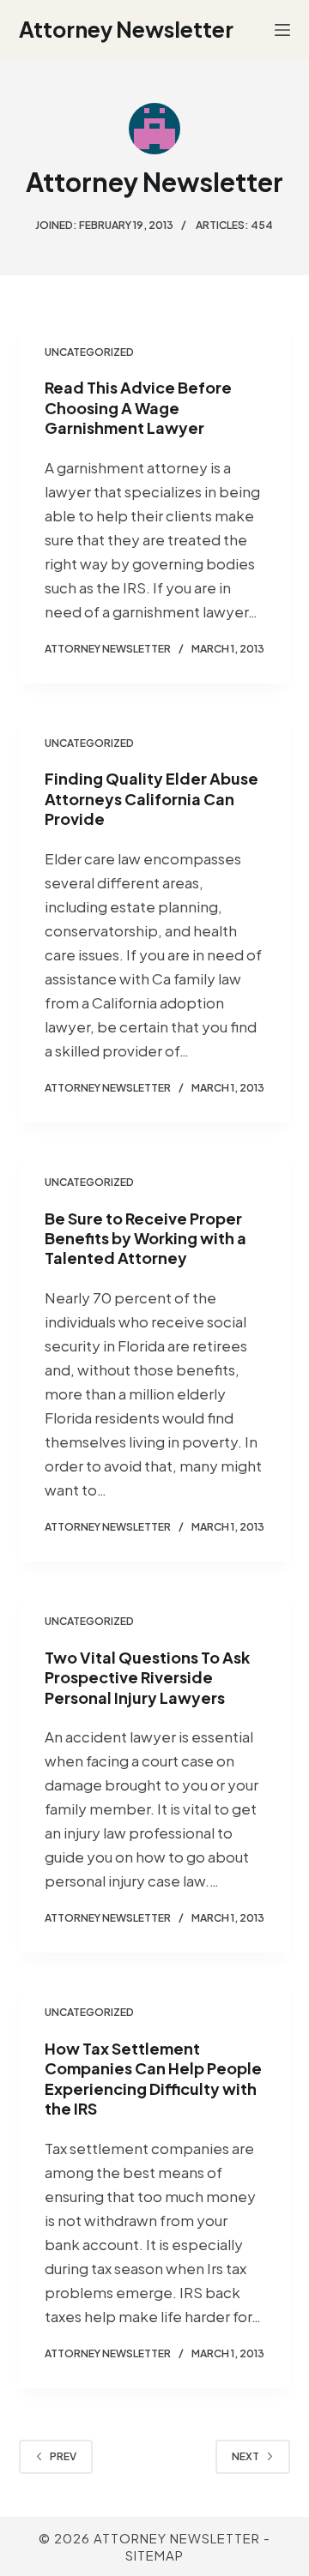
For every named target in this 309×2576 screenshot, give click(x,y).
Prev (63, 2456)
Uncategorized (89, 352)
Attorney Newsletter (126, 29)
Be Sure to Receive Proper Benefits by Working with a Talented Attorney (145, 1238)
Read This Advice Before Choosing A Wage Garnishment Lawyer (138, 407)
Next (245, 2456)
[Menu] (282, 30)
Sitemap (154, 2555)
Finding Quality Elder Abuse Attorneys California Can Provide (151, 798)
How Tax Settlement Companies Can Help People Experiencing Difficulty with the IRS (153, 2078)
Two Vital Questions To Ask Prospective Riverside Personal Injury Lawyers (147, 1677)
